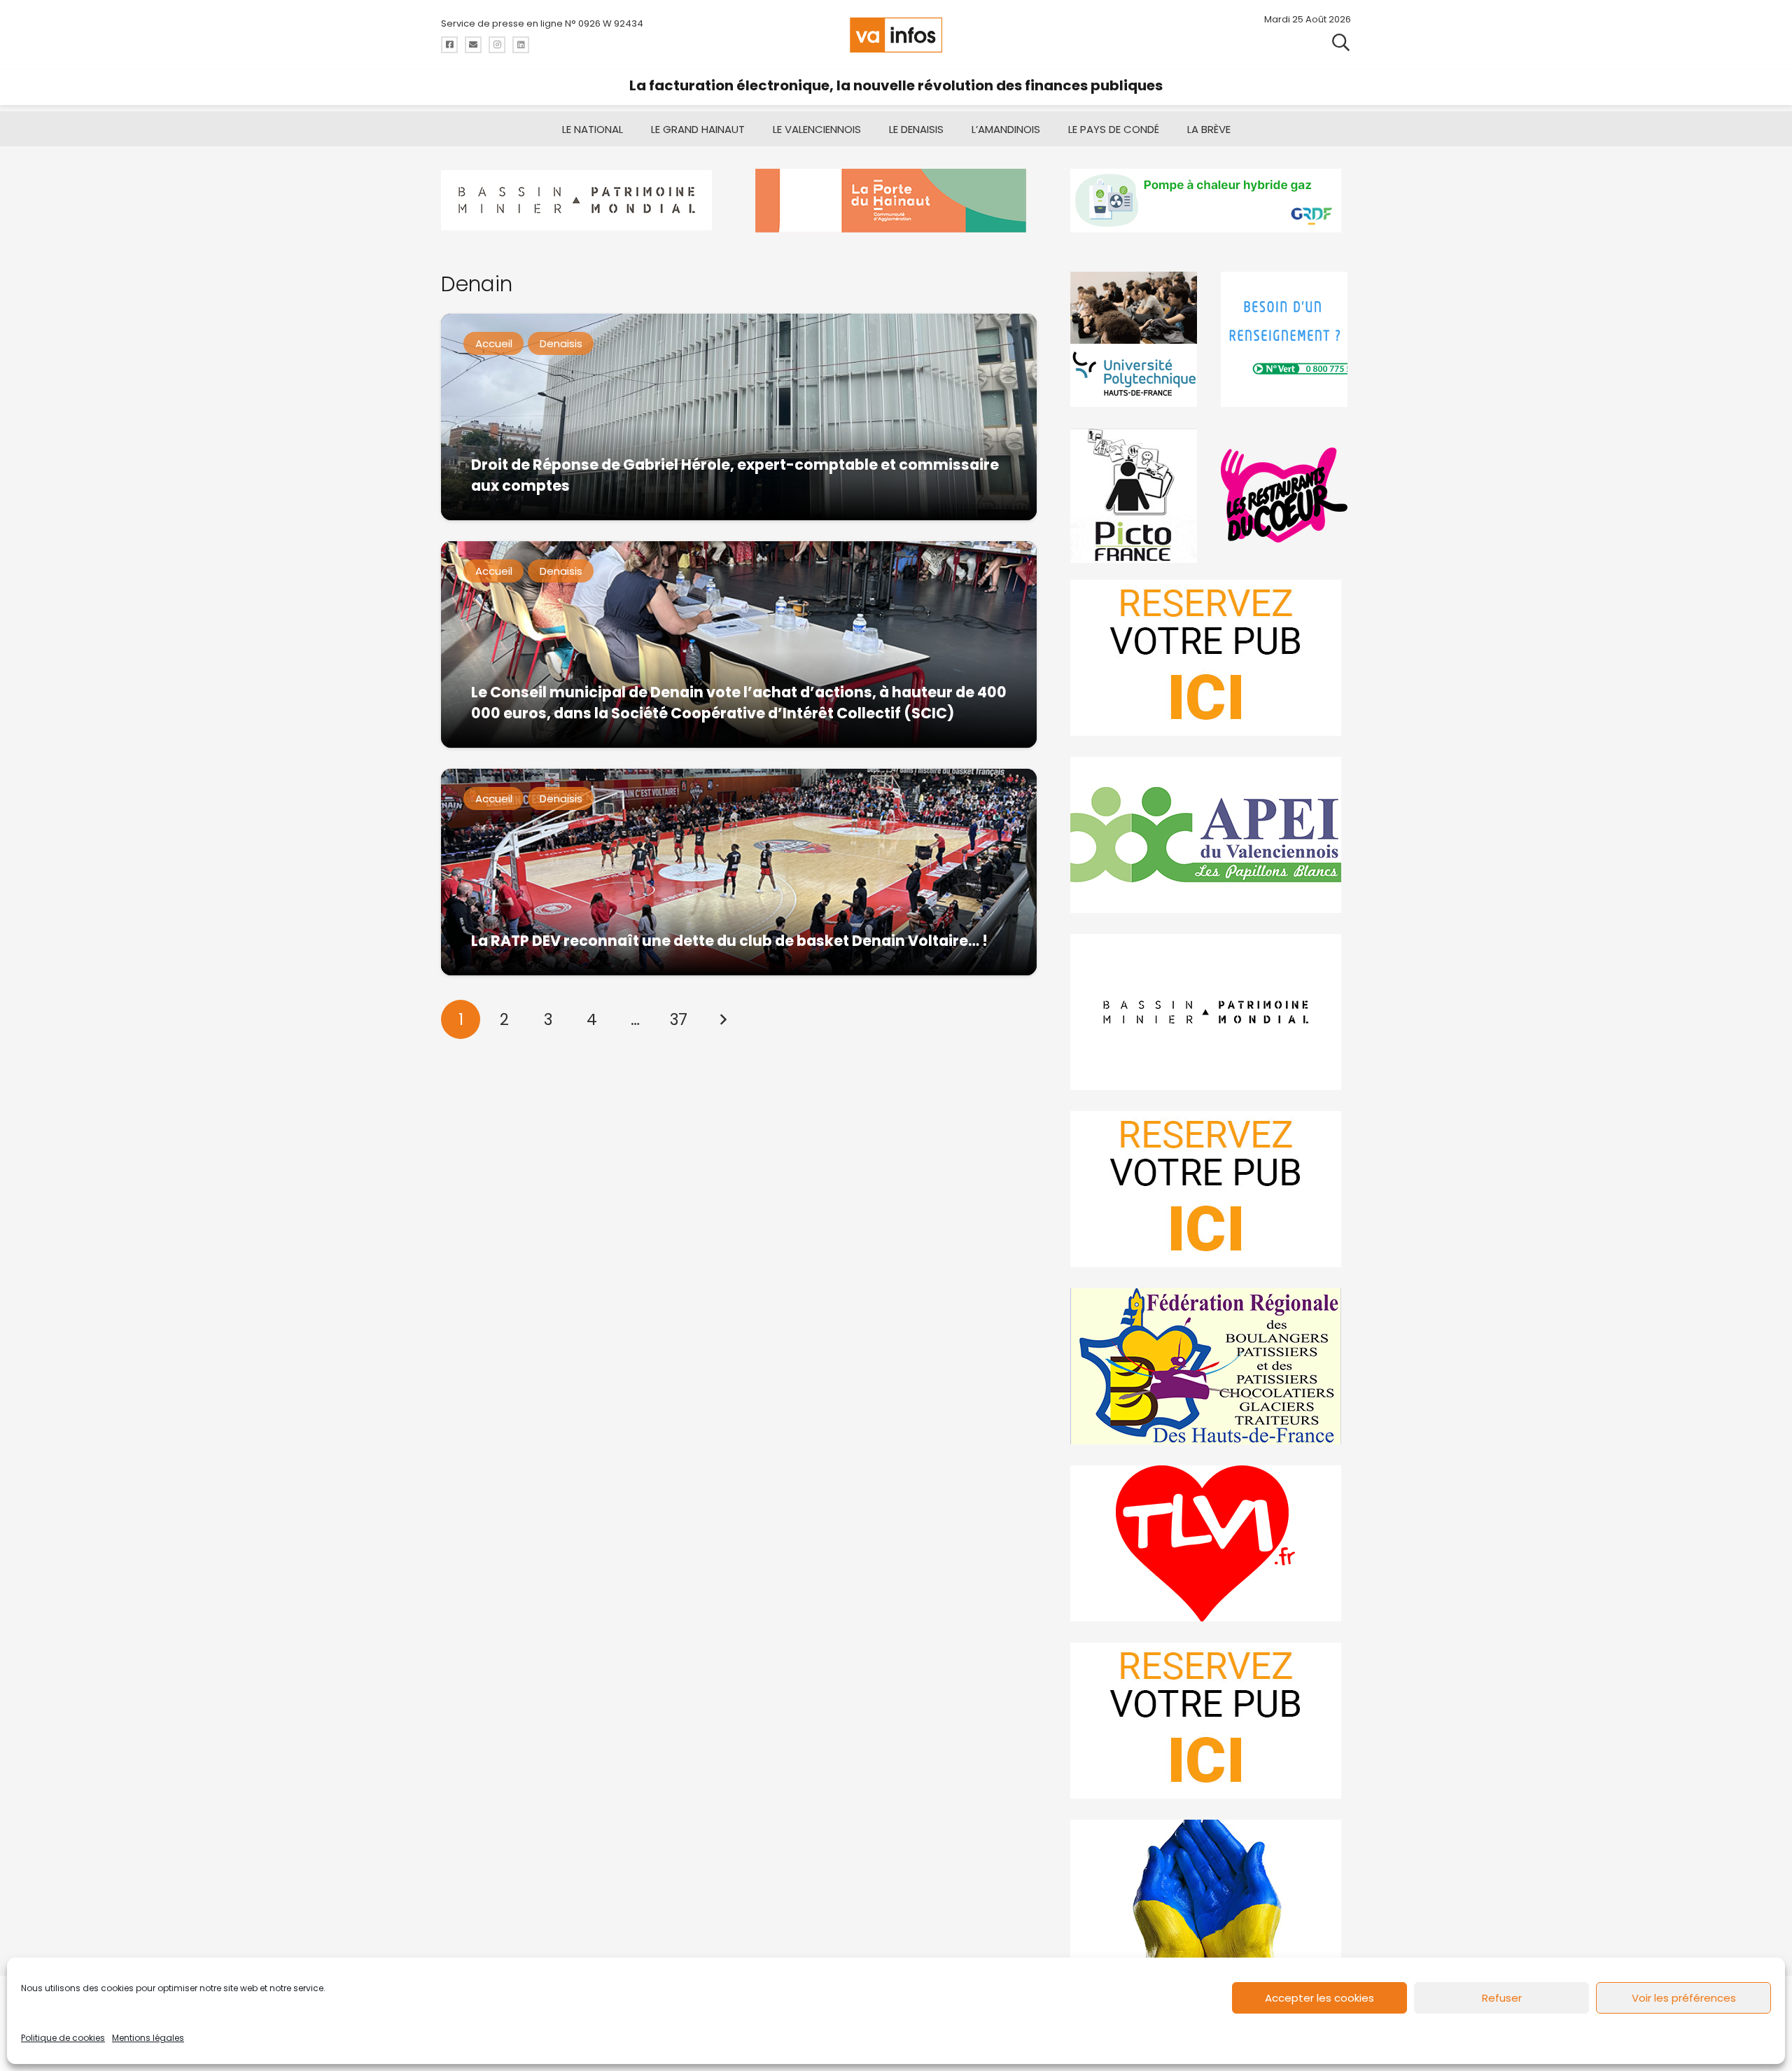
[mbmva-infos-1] (1211, 1012)
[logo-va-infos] (896, 35)
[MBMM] (581, 201)
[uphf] (1135, 339)
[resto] (1286, 495)
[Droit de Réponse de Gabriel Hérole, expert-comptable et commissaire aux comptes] (739, 417)
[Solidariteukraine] (1211, 1898)
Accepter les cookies (1319, 1998)
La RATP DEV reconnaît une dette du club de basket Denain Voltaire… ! (729, 941)
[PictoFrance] (1135, 495)
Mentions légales (148, 2038)
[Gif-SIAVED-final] (1286, 339)
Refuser (1502, 1998)
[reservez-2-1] (1211, 658)
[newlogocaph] (896, 201)
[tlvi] (1211, 1543)
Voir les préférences (1684, 1998)
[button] (1341, 42)
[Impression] (1211, 835)
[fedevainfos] (1211, 1366)
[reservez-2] (1211, 1189)
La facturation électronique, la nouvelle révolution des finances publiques (896, 85)
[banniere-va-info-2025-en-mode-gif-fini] (1211, 201)
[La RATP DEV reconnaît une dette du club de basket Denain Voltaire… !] (739, 872)
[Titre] (449, 45)
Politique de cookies (63, 2038)
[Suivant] (722, 1019)
